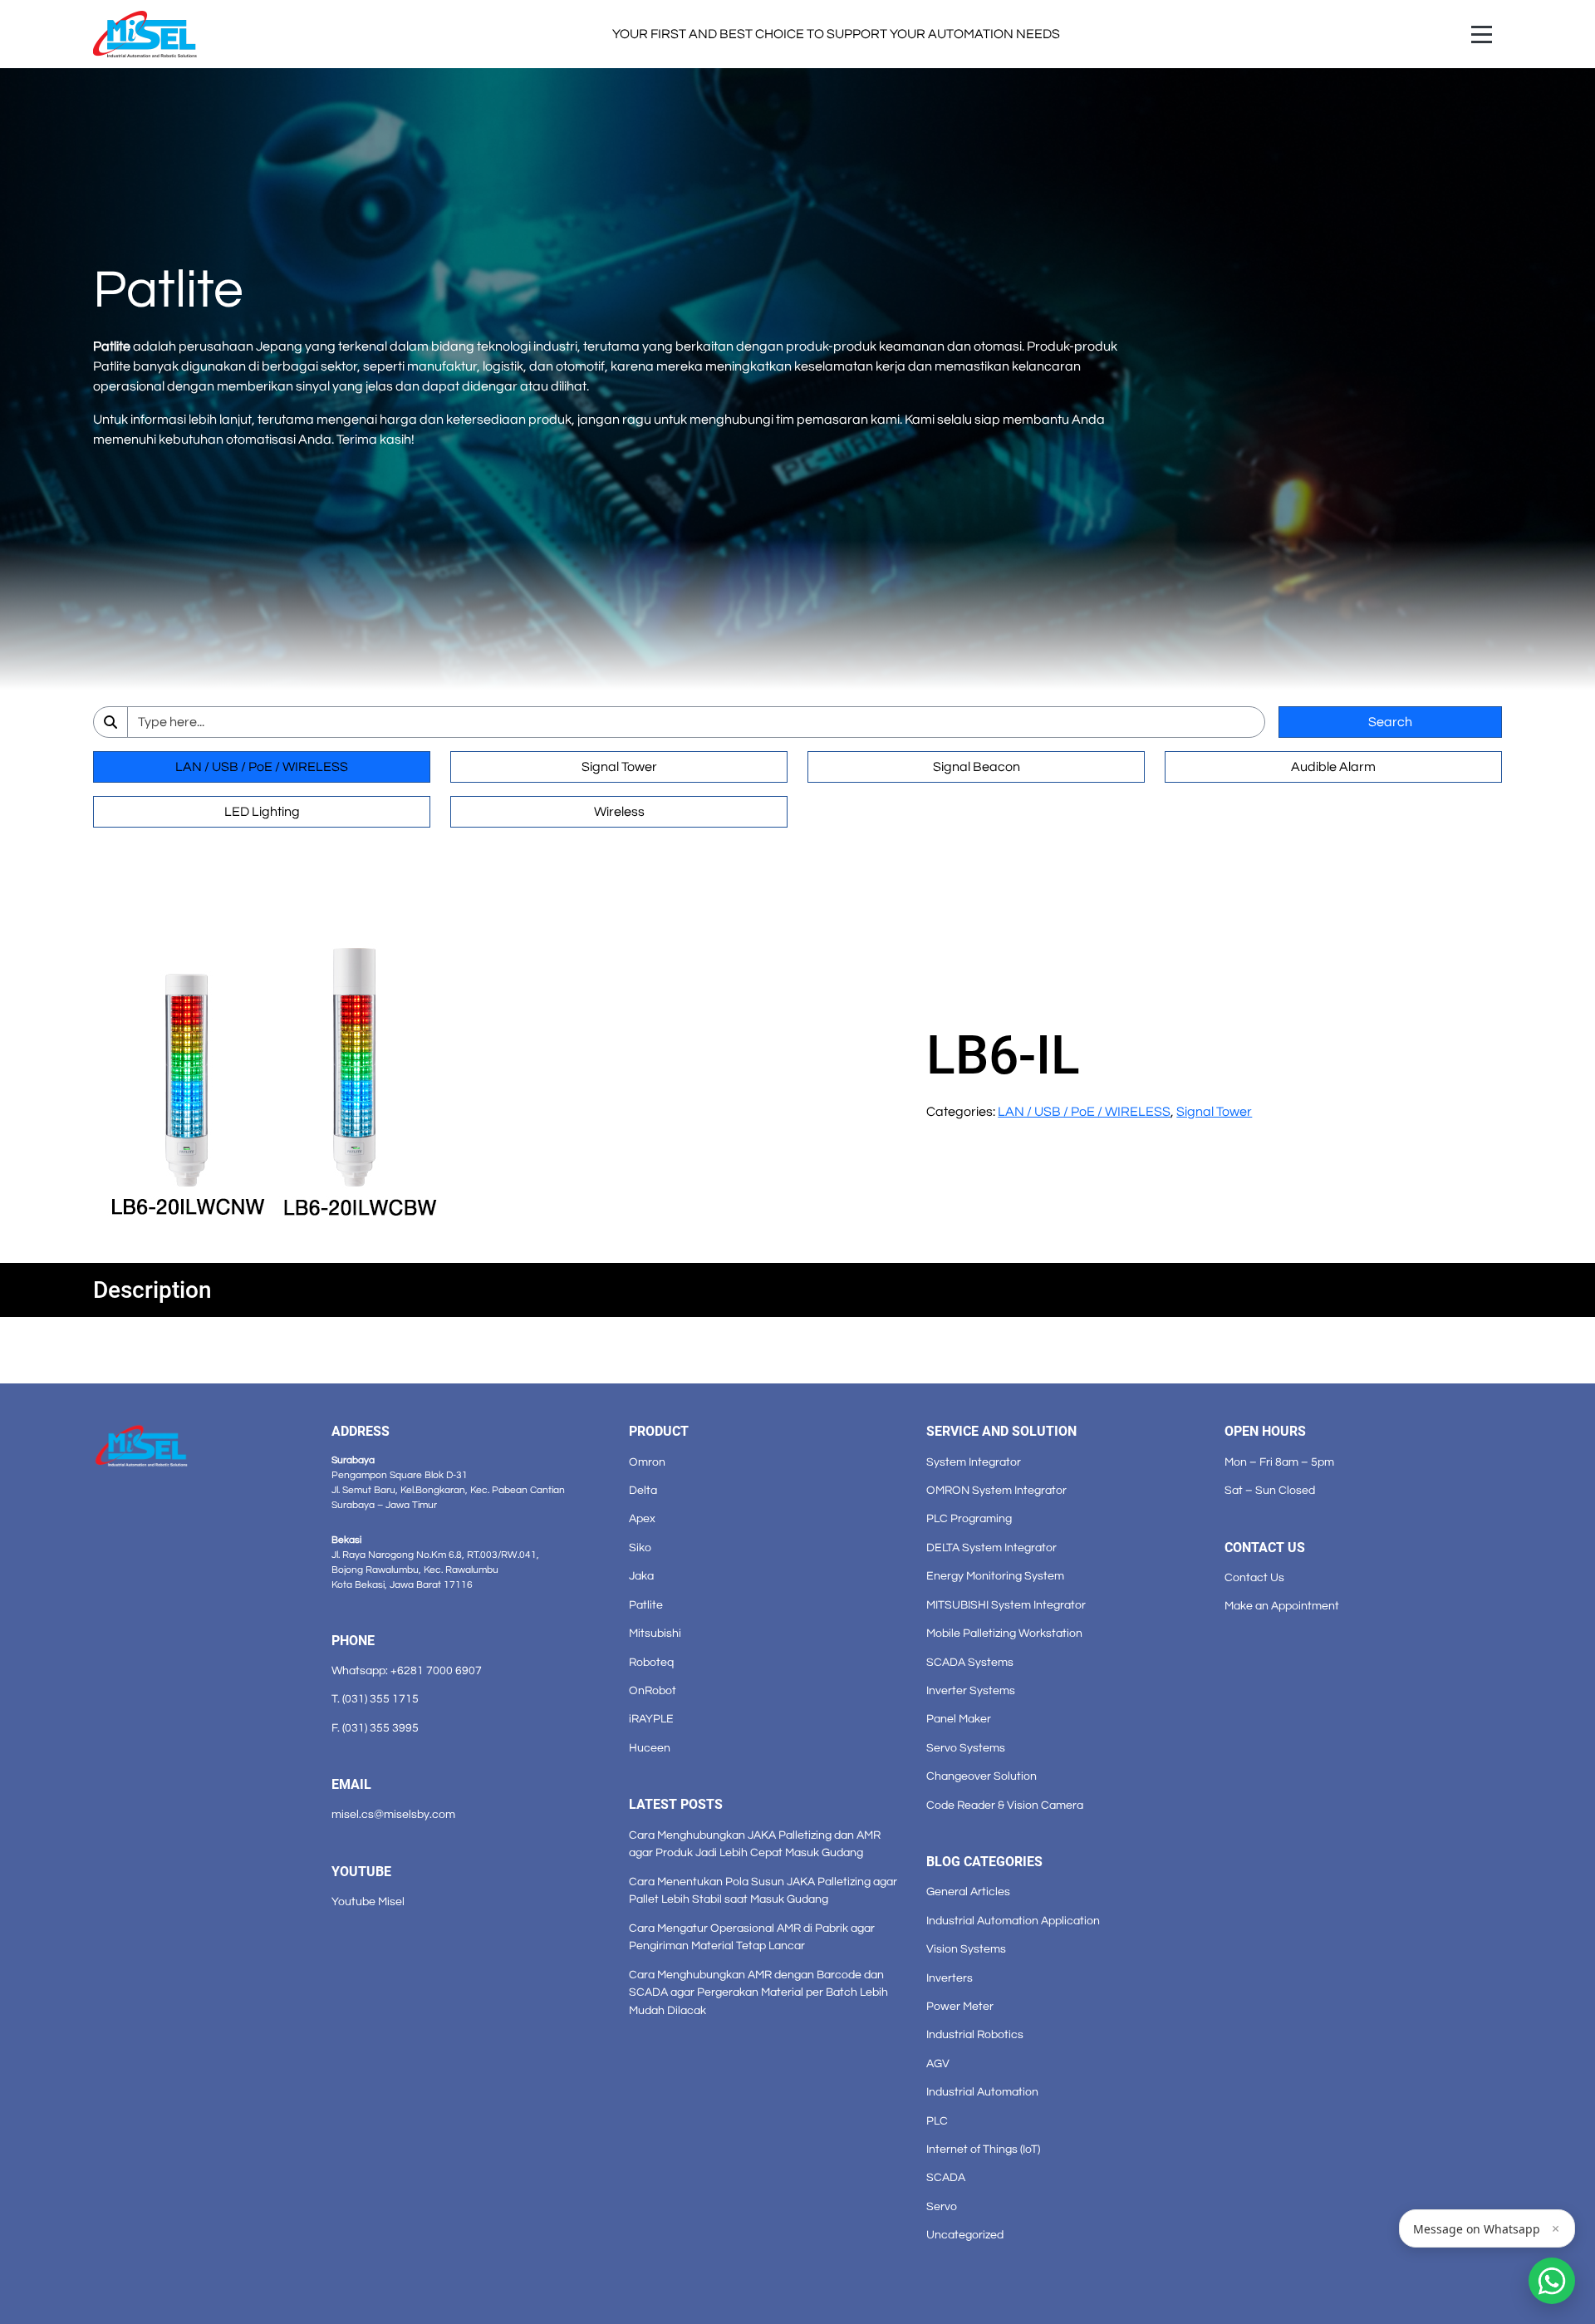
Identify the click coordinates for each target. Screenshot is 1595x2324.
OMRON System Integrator (996, 1490)
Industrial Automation (982, 2092)
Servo (942, 2206)
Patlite (646, 1605)
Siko (640, 1548)
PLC (937, 2121)
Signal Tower (619, 767)
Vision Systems (966, 1949)
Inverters (950, 1978)
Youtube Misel (368, 1901)
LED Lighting (262, 812)
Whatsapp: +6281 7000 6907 (407, 1671)
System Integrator (974, 1462)
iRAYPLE (651, 1719)
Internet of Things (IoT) (983, 2149)
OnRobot (653, 1690)
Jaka (641, 1576)
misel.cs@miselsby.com (393, 1814)
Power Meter (960, 2006)
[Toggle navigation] (1482, 34)
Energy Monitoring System (995, 1576)
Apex (642, 1518)
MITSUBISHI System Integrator (1006, 1605)
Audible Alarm (1333, 767)
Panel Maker (959, 1719)
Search (1390, 722)
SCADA (946, 2177)
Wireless (619, 812)
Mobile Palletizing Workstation (1004, 1633)
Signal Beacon (977, 767)
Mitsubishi (655, 1633)
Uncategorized (965, 2235)
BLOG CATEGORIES (984, 1862)
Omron (647, 1462)
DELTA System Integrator (991, 1548)
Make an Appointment (1282, 1606)
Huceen (650, 1748)
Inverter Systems (971, 1690)
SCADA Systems (970, 1662)
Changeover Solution (982, 1776)
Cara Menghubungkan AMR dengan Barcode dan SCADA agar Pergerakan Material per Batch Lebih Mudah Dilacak (758, 1992)
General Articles (968, 1892)
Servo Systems (966, 1748)
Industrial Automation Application (1013, 1921)
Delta (643, 1490)
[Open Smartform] (1552, 2281)
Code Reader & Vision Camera (1005, 1805)
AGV (938, 2064)
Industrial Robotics (975, 2034)
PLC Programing (969, 1518)
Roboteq (651, 1662)
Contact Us (1254, 1577)
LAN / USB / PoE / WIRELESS (262, 767)
